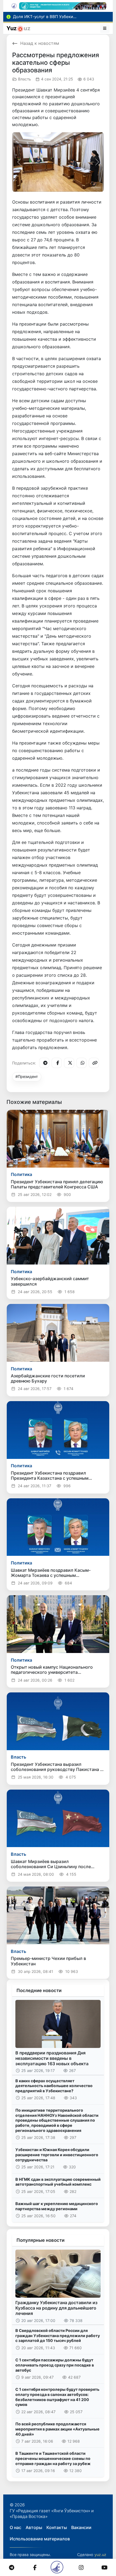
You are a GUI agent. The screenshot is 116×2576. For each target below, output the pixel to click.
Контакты (57, 2527)
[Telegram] (44, 1063)
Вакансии (81, 2527)
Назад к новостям (40, 43)
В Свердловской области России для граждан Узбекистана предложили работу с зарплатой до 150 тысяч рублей (58, 2335)
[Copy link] (94, 1063)
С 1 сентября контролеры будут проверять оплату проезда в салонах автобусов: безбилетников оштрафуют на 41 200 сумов (57, 2397)
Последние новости (39, 1990)
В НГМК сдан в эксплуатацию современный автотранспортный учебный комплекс (58, 2182)
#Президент (27, 1076)
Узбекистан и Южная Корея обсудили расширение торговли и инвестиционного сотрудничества (57, 2155)
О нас (16, 2527)
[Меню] (105, 28)
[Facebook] (57, 1063)
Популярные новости (40, 2240)
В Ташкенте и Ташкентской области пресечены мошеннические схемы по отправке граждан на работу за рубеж (53, 2458)
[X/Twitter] (69, 1063)
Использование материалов (40, 2539)
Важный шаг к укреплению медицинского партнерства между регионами (57, 2206)
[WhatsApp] (81, 1063)
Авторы (34, 2527)
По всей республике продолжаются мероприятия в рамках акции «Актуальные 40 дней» (57, 2429)
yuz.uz (100, 2555)
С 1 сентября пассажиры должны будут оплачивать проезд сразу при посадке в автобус (55, 2365)
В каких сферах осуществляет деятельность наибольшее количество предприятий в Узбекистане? (54, 2086)
